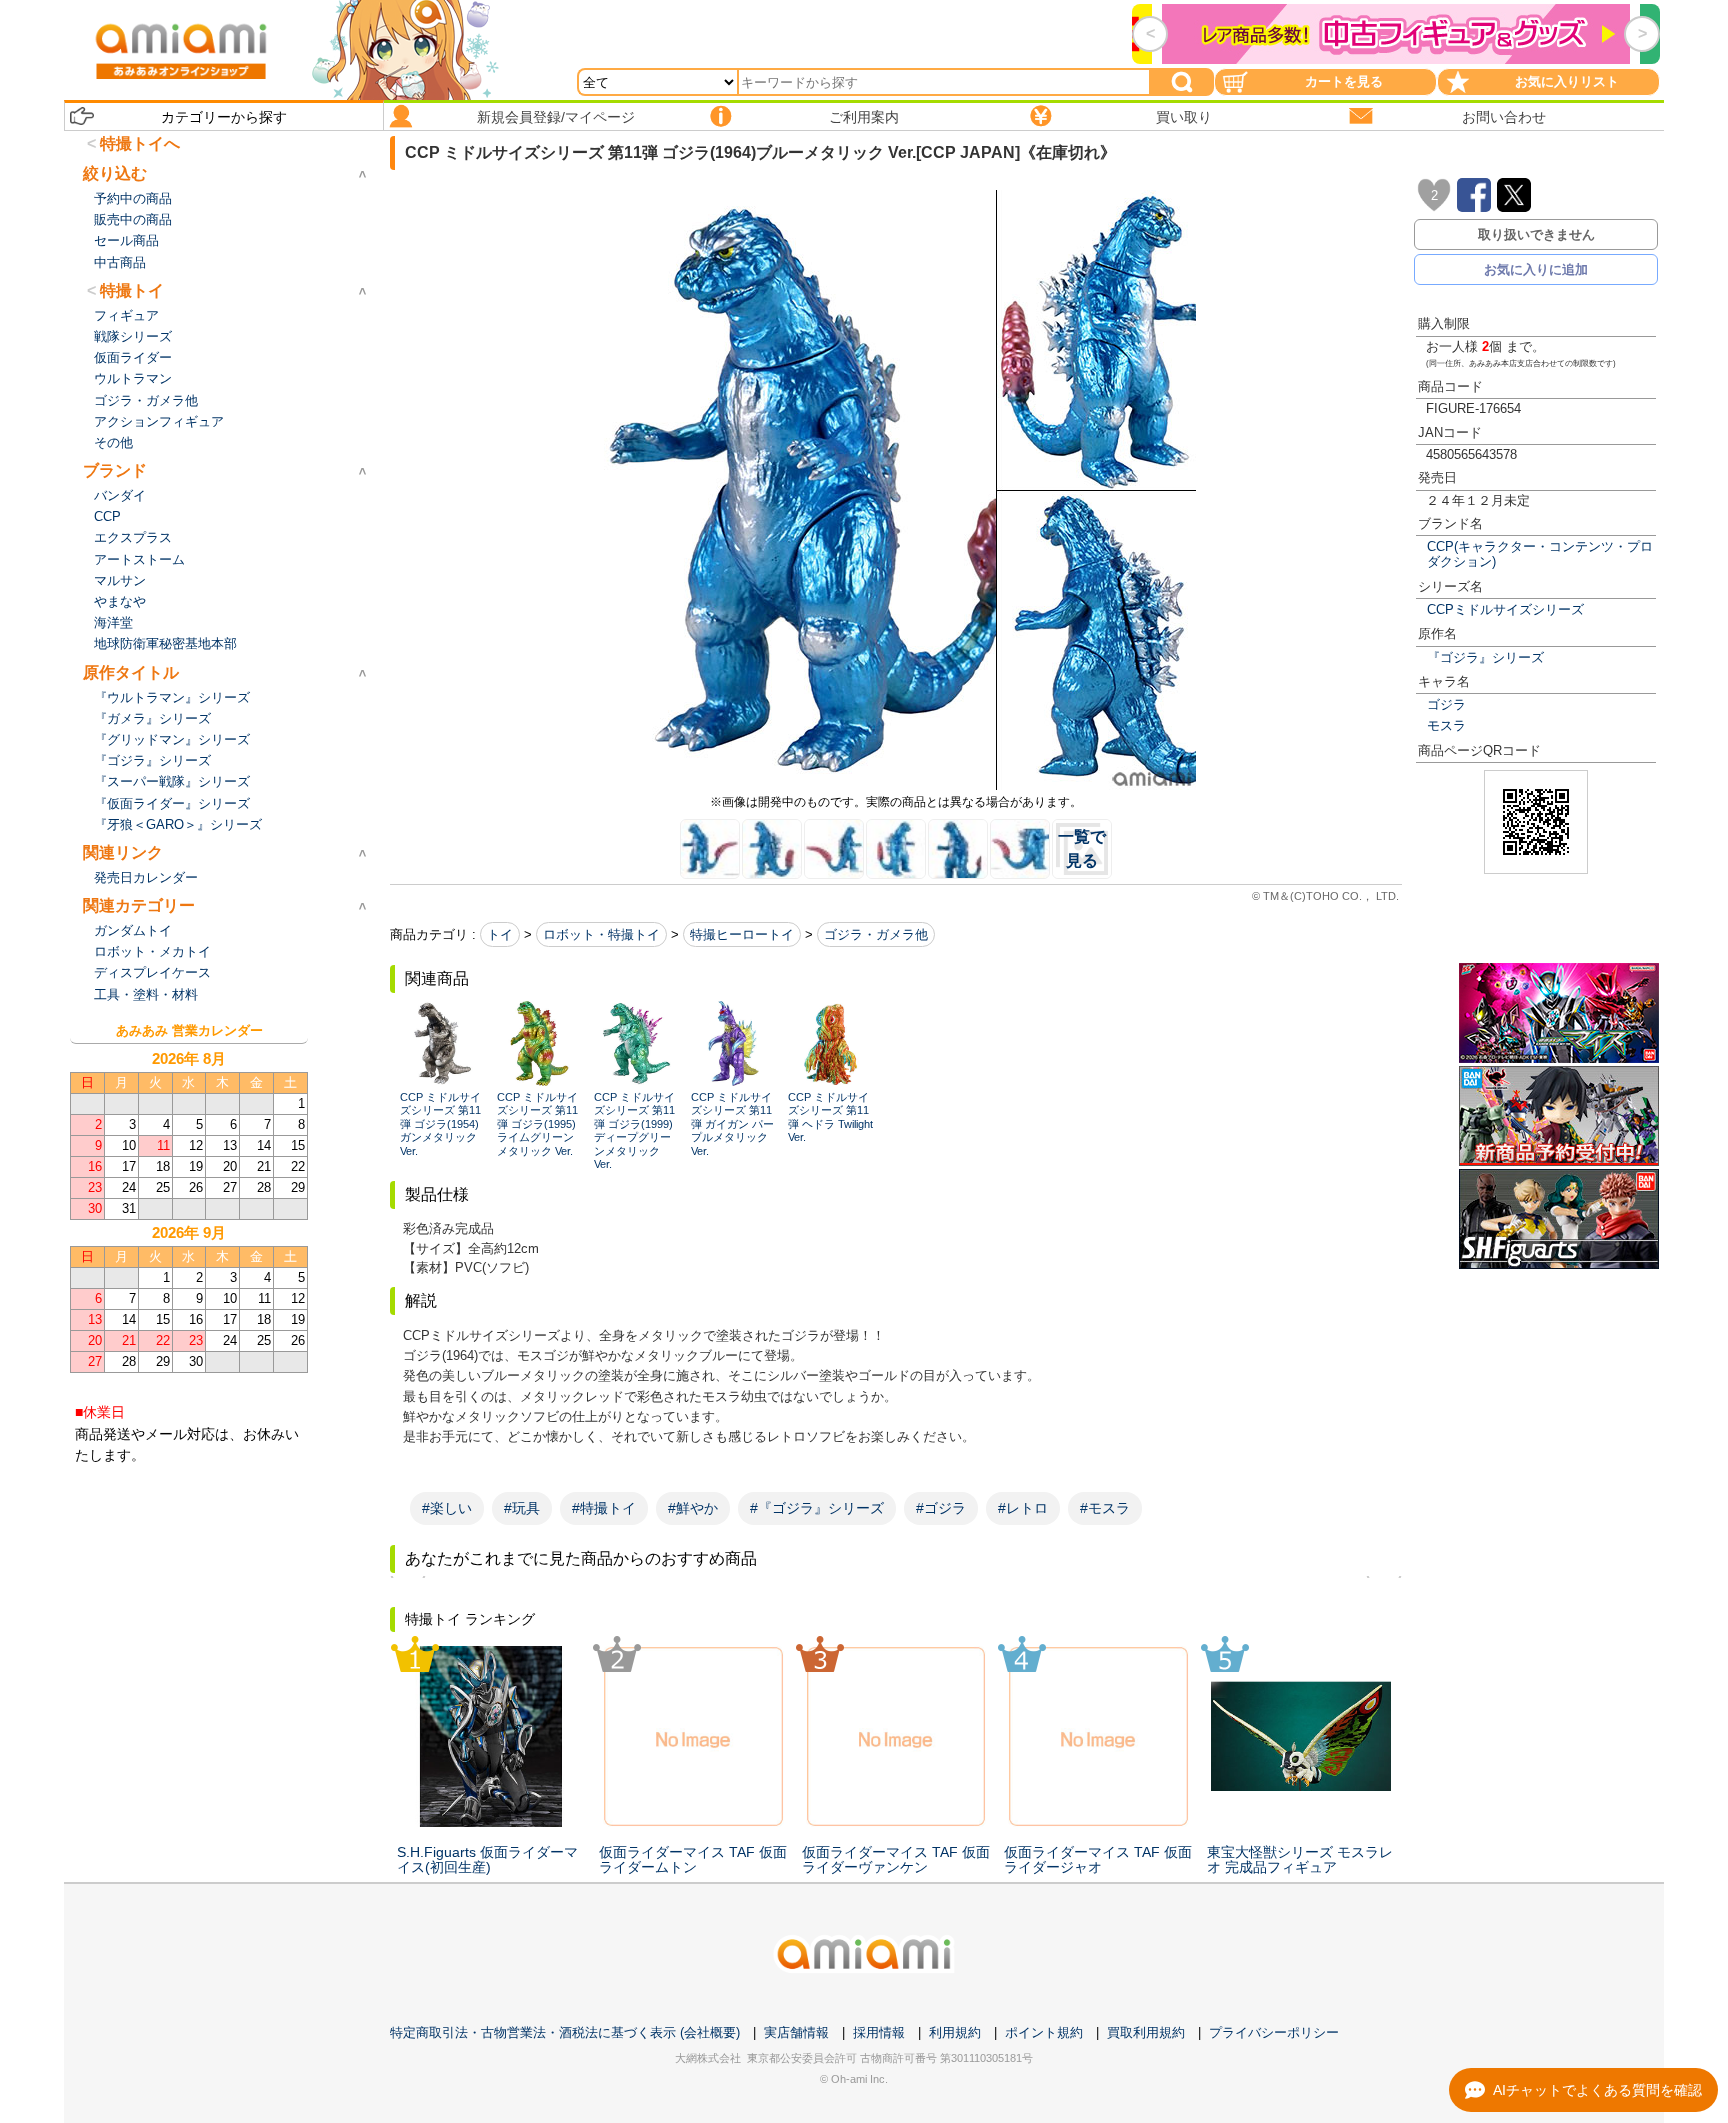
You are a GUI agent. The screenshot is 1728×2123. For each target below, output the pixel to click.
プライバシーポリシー (1274, 2032)
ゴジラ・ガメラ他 (876, 934)
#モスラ (1105, 1508)
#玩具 (522, 1508)
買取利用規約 (1146, 2032)
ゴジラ (1446, 704)
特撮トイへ (140, 143)
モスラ (1446, 725)
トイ (500, 934)
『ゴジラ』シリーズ (1485, 657)
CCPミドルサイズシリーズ (1505, 609)
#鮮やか (693, 1508)
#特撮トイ (604, 1508)
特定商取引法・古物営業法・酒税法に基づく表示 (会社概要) (565, 2032)
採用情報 (879, 2032)
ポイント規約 (1044, 2032)
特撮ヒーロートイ (742, 934)
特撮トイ (132, 290)
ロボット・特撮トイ (601, 934)
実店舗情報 (796, 2032)
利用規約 (955, 2032)
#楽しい (447, 1508)
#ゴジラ (941, 1508)
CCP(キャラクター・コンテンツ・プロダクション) (1540, 554)
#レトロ (1023, 1508)
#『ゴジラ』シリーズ (817, 1508)
